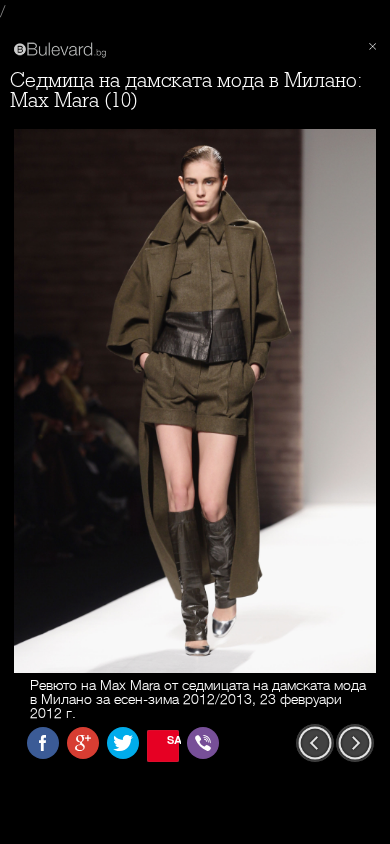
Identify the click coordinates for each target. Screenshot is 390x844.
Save (173, 739)
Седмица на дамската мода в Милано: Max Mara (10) (186, 90)
